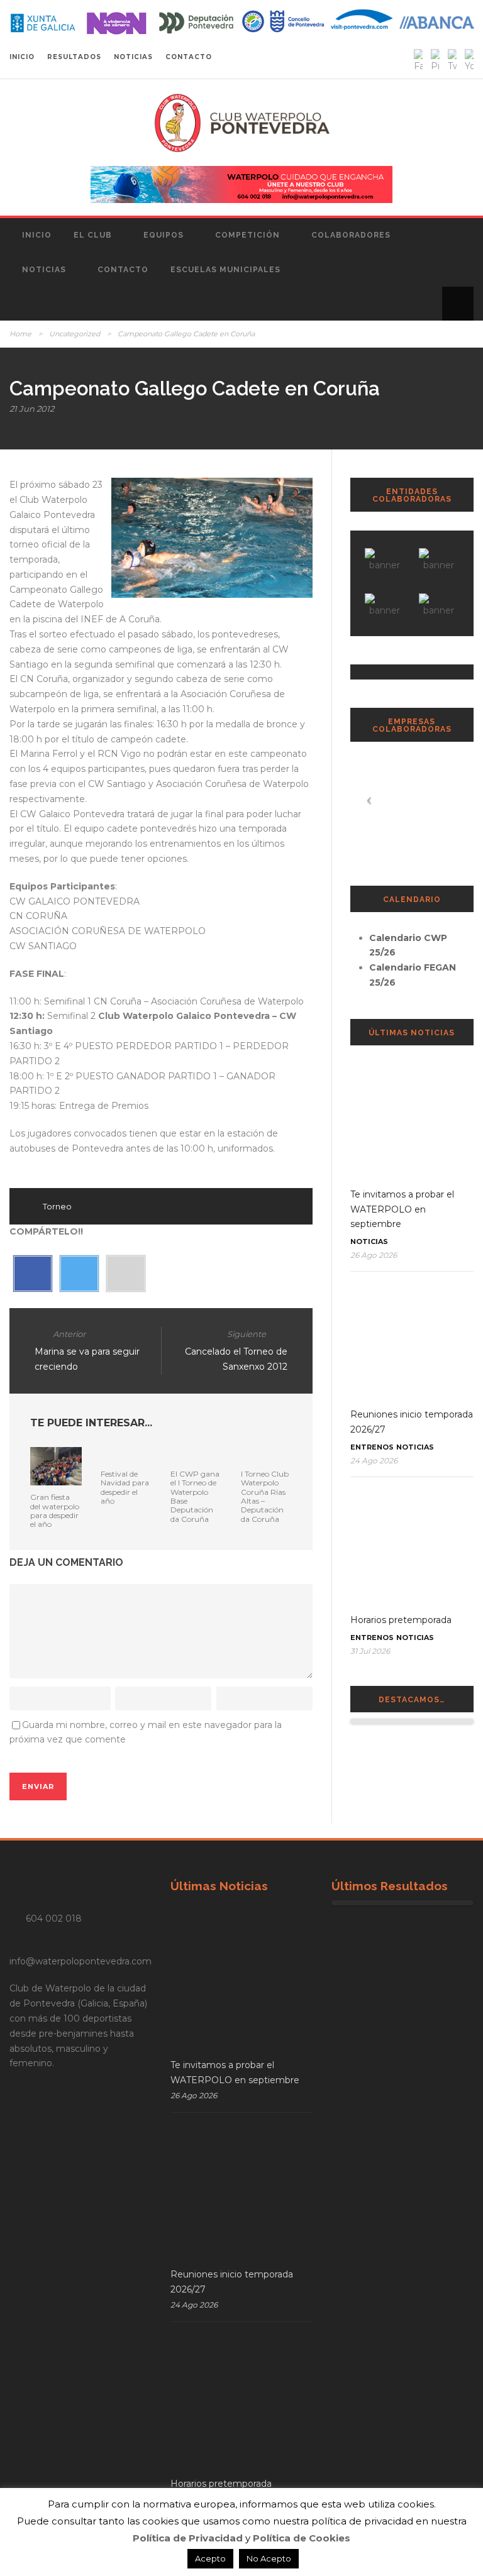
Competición (247, 235)
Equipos (164, 235)
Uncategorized (75, 334)
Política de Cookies (302, 2538)
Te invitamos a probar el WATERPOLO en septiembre (402, 1209)
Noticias (44, 270)
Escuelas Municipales (225, 270)
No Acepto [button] (269, 2558)
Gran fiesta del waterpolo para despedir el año (55, 1511)
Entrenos (372, 1447)
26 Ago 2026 (374, 1255)
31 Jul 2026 (370, 1651)
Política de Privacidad (188, 2538)
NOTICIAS (133, 57)
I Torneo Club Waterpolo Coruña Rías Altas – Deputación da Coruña (265, 1496)
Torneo (57, 1206)
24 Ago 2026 (374, 1461)
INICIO (22, 57)
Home (20, 334)
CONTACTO (189, 57)
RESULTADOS (74, 57)
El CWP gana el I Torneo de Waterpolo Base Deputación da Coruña (195, 1496)
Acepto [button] (210, 2558)
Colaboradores (351, 235)
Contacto (123, 270)
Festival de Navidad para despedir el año (125, 1487)
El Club (93, 235)
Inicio (37, 235)
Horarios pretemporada (401, 1620)
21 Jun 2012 (32, 409)
